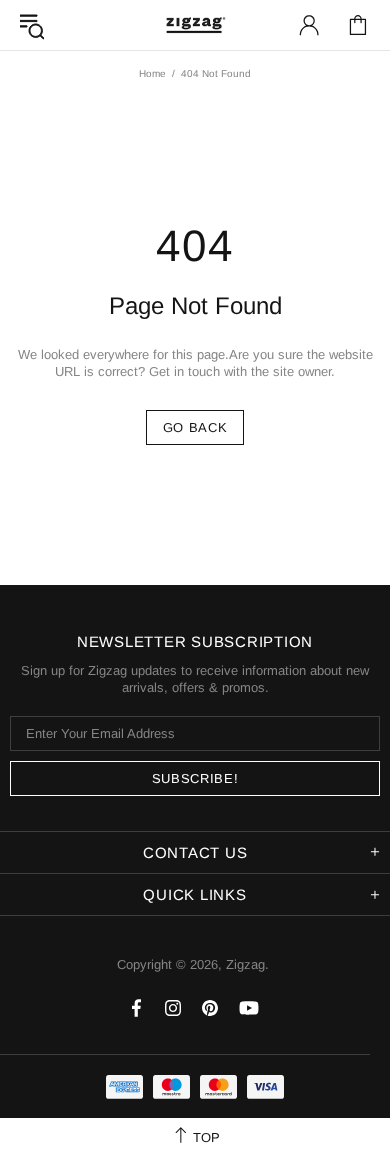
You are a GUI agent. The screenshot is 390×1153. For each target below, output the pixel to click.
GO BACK (195, 427)
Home (152, 73)
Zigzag (195, 24)
